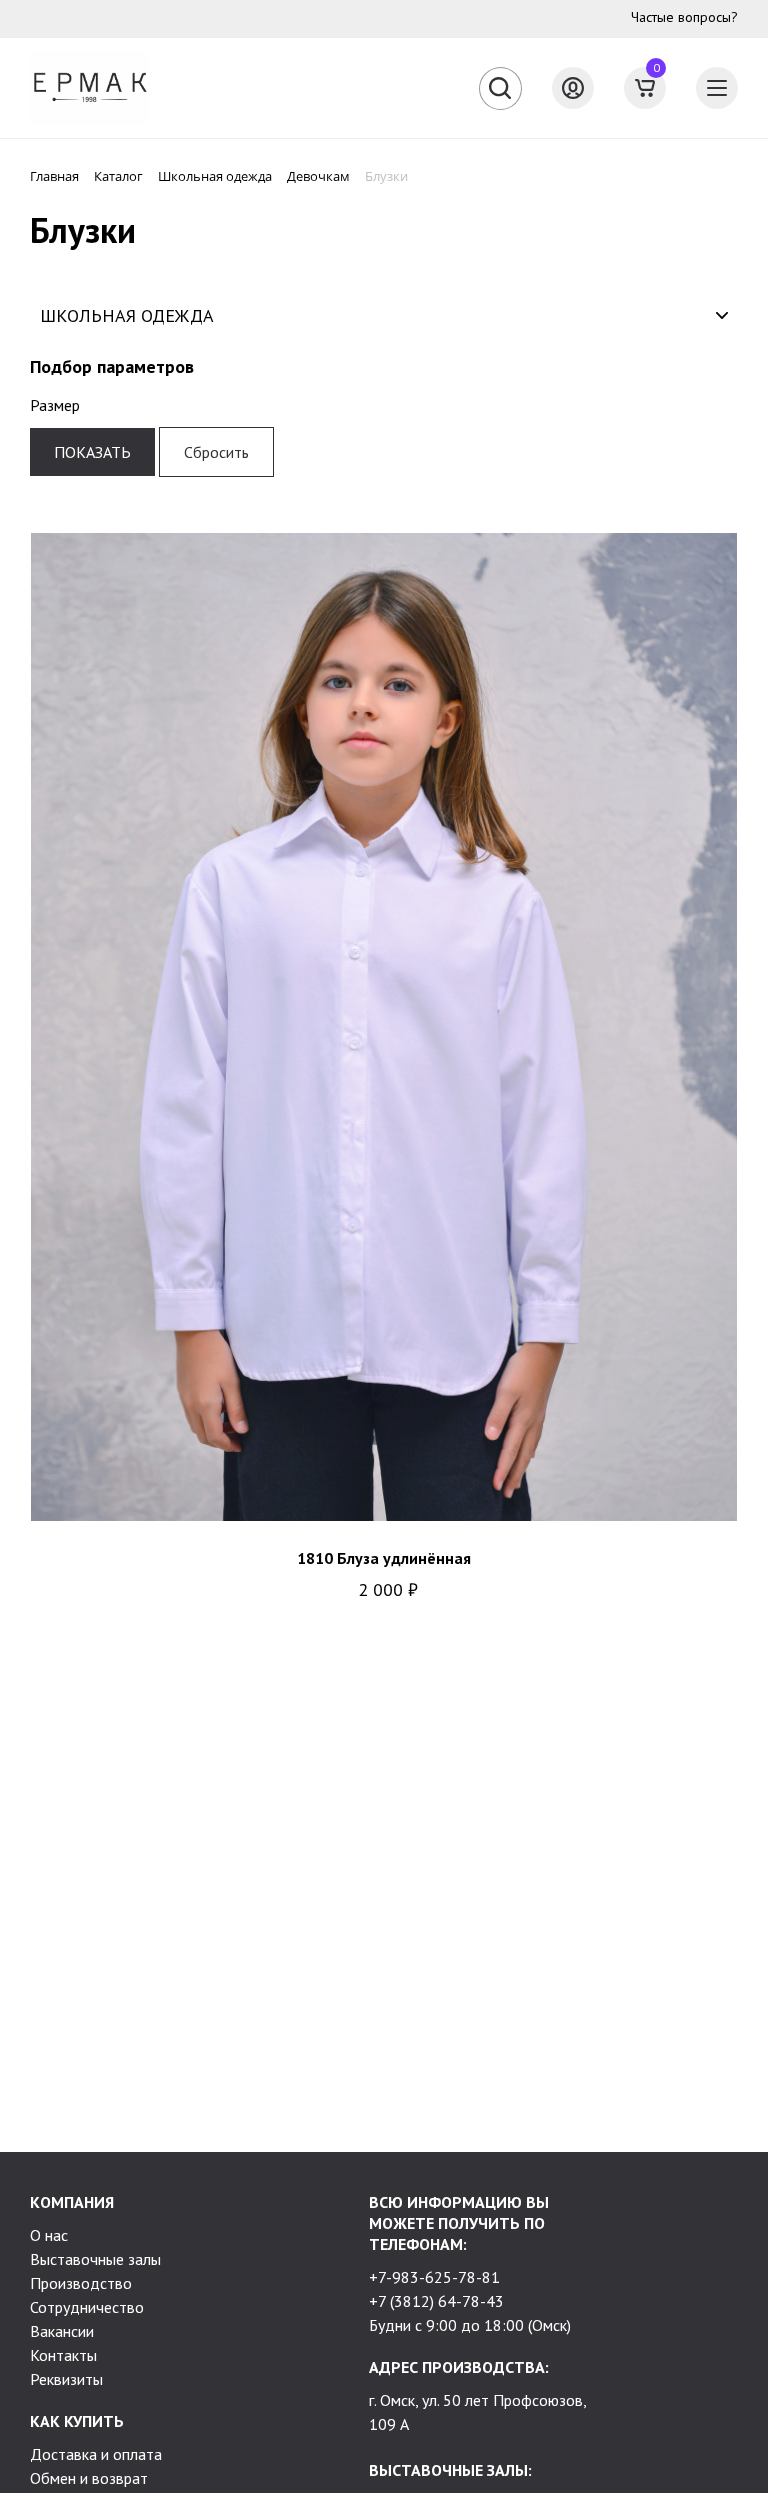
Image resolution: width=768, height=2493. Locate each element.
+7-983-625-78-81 (434, 2277)
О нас (49, 2235)
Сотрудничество (87, 2307)
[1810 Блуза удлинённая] (384, 1027)
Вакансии (62, 2331)
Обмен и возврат (89, 2478)
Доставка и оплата (96, 2454)
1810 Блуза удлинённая (384, 1558)
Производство (81, 2283)
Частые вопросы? (684, 17)
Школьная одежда (127, 315)
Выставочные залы (95, 2259)
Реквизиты (66, 2379)
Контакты (63, 2355)
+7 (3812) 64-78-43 (436, 2301)
